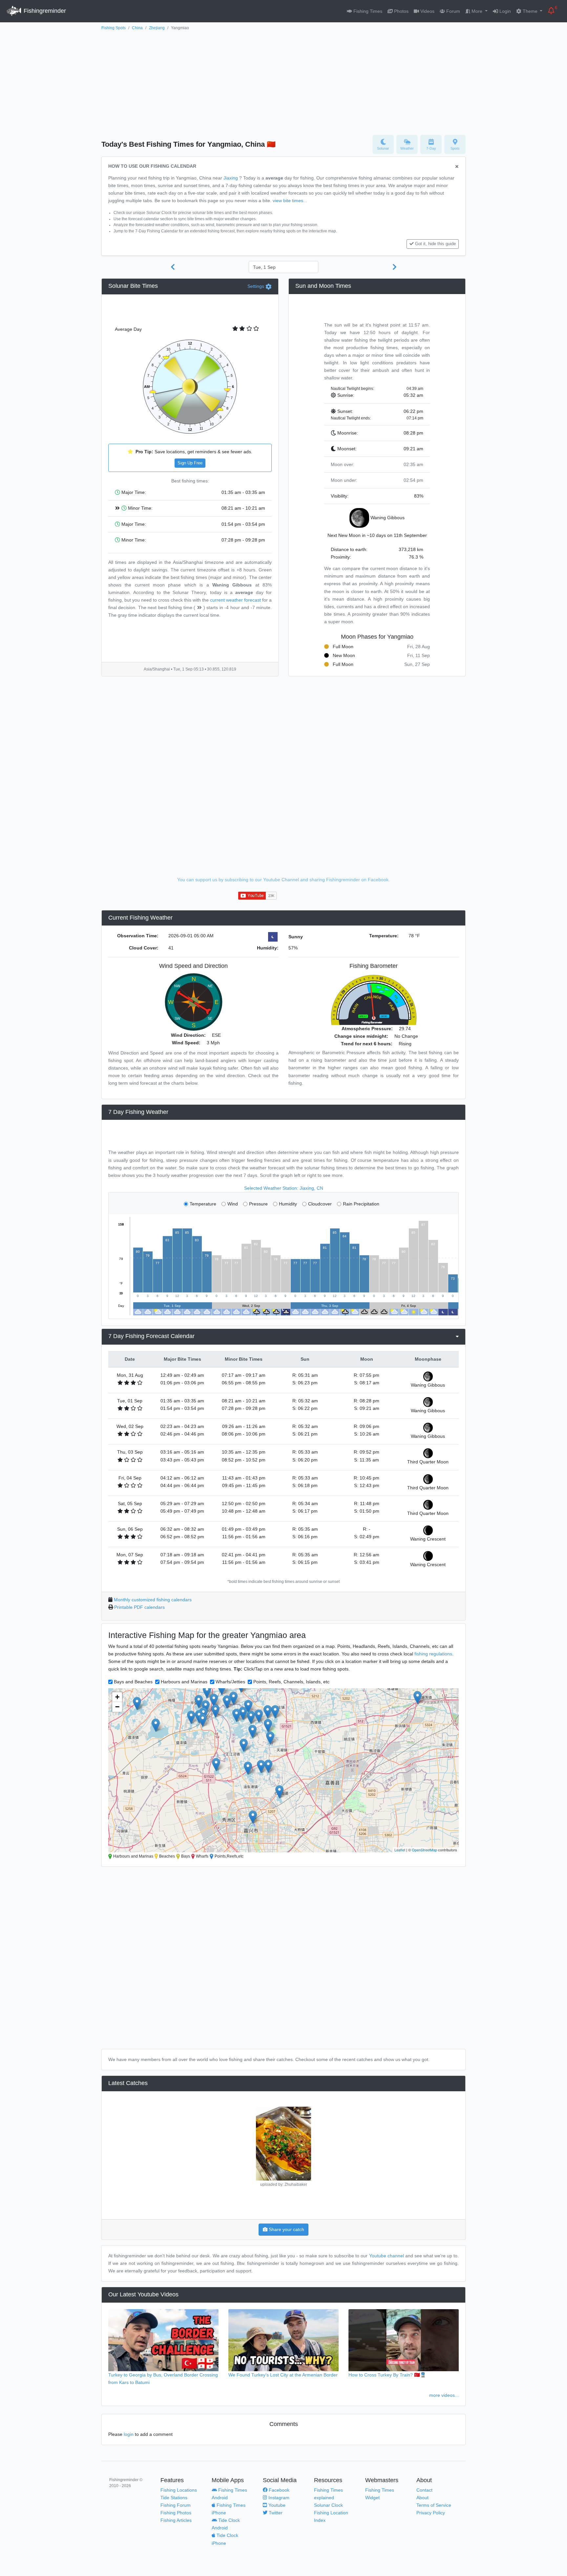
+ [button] (117, 1697)
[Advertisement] (283, 81)
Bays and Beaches (133, 1682)
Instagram (278, 2498)
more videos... (444, 2395)
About (422, 2498)
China (137, 28)
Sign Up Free (190, 463)
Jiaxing (231, 178)
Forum (452, 11)
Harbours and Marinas (184, 1682)
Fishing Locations (179, 2490)
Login (504, 11)
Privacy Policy (431, 2513)
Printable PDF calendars (139, 1607)
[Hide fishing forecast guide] (457, 167)
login (129, 2434)
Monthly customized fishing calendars (153, 1600)
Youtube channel (387, 2256)
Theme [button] (530, 11)
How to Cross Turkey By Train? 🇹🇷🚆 (387, 2375)
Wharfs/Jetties (230, 1682)
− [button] (117, 1707)
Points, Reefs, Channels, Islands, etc (291, 1682)
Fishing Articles (176, 2520)
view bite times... (290, 201)
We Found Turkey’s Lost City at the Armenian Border (283, 2375)
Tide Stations (174, 2498)
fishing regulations (433, 1654)
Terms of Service (434, 2505)
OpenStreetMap (424, 1850)
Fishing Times (367, 11)
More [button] (477, 11)
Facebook (278, 2490)
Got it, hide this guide (435, 244)
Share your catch (286, 2229)
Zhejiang (157, 28)
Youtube (276, 2505)
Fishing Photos (176, 2513)
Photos (401, 11)
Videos (427, 11)
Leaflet (400, 1850)
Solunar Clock (328, 2505)
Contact (424, 2490)
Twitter (275, 2513)
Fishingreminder (44, 11)
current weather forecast (235, 600)
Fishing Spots (114, 28)
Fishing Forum (176, 2505)
